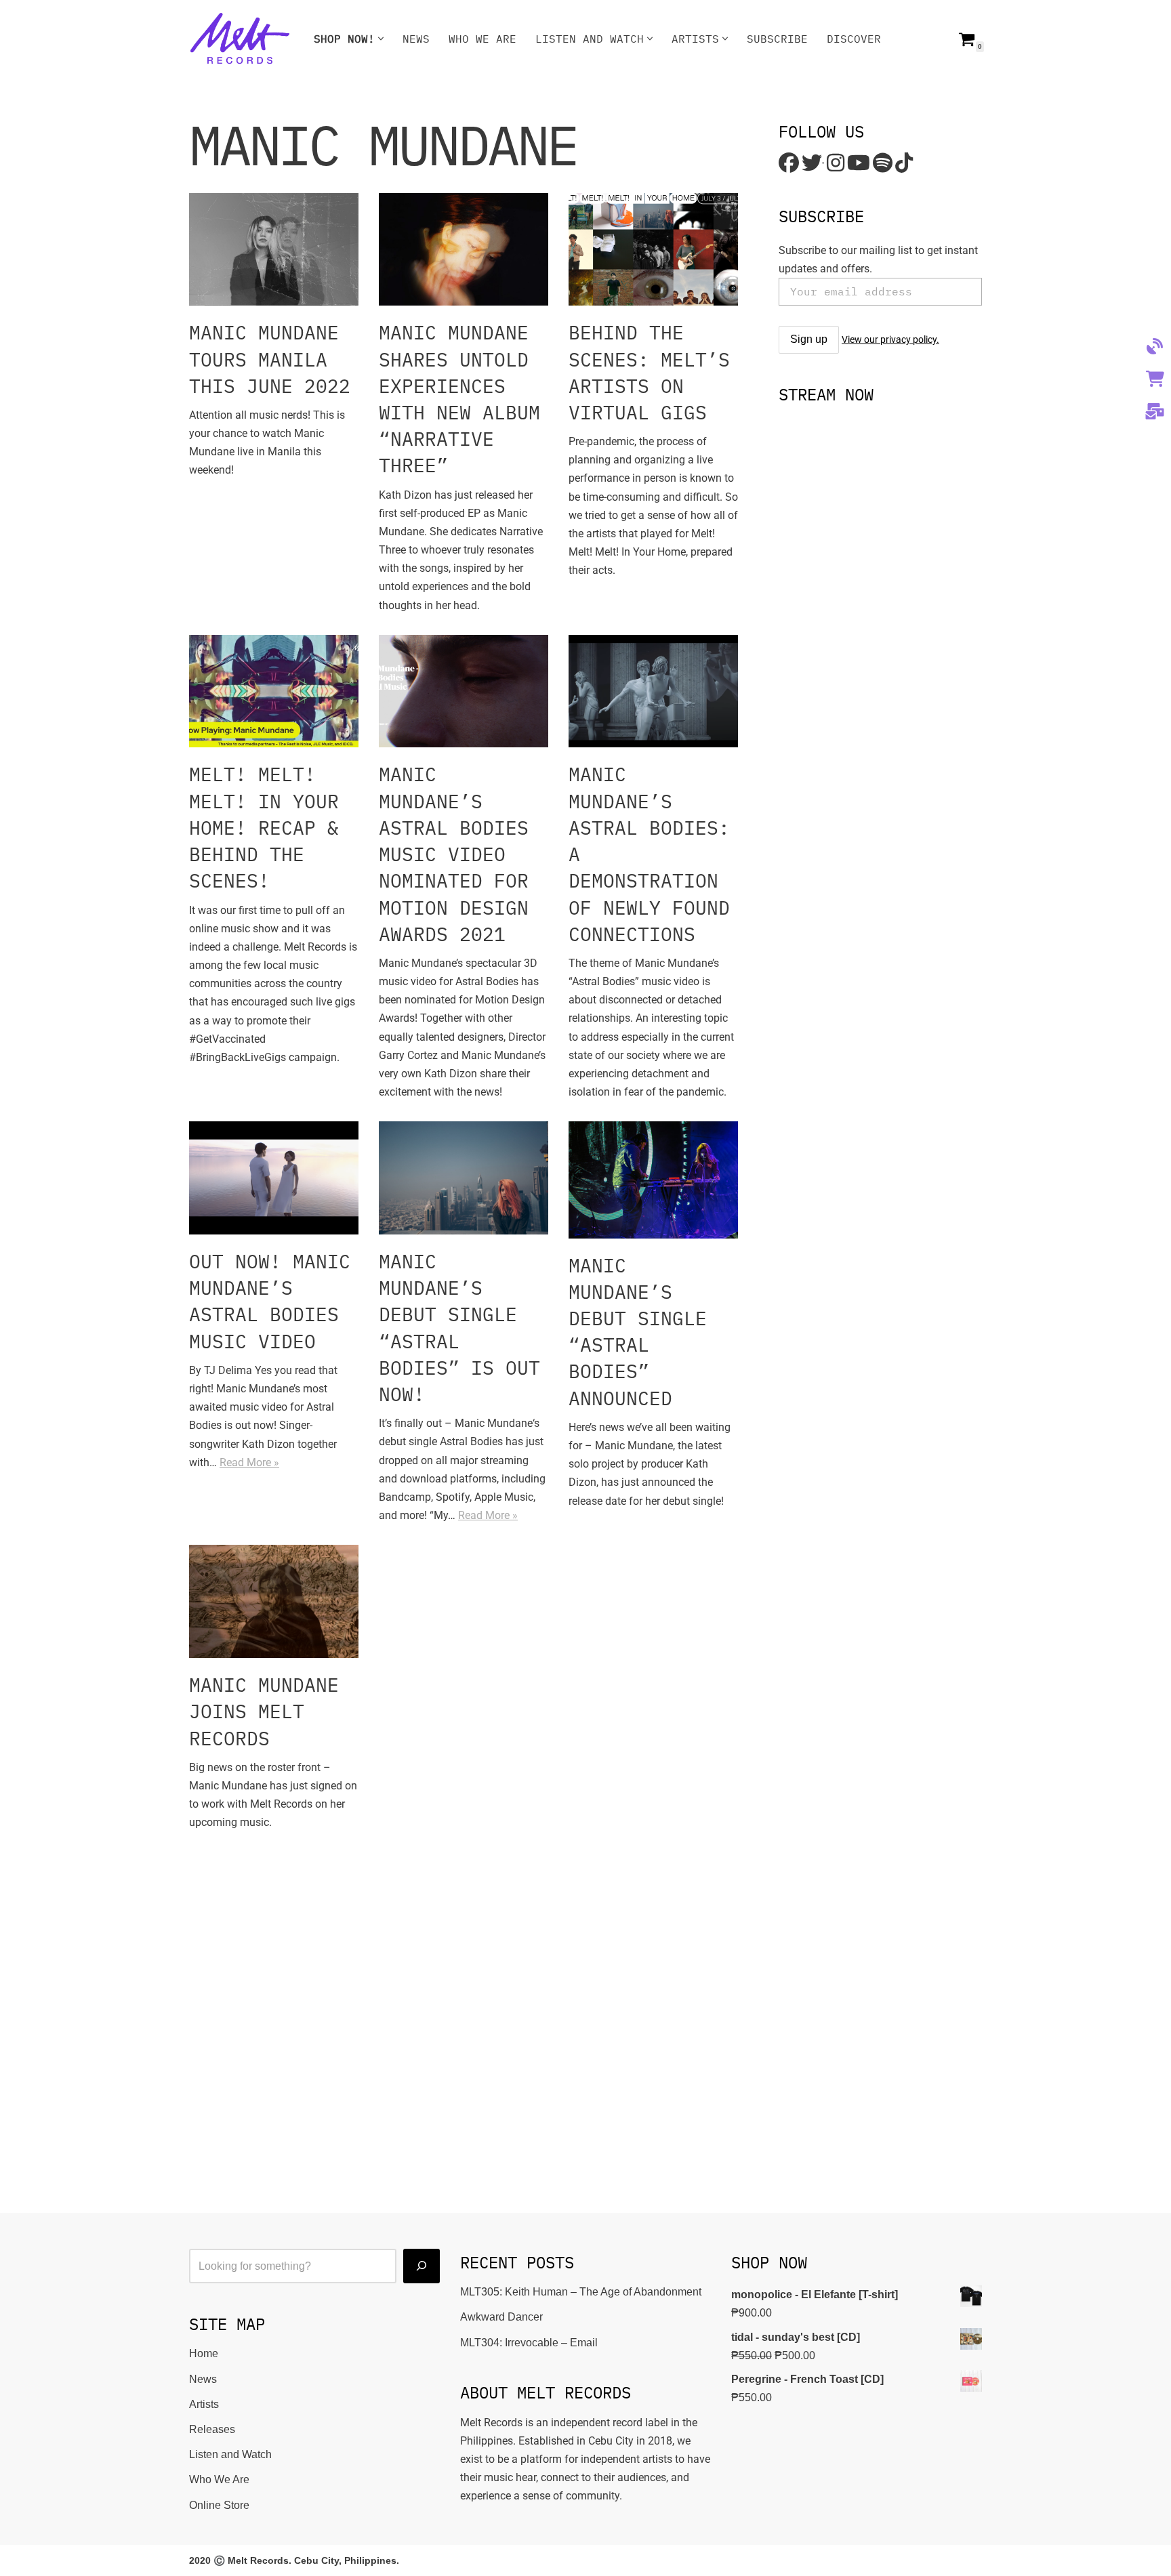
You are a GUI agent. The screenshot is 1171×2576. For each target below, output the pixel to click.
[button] (381, 39)
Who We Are (482, 39)
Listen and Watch (230, 2454)
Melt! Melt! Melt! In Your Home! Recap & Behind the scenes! (264, 827)
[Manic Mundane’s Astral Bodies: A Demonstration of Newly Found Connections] (653, 691)
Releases (212, 2429)
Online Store (219, 2505)
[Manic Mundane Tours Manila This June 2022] (274, 250)
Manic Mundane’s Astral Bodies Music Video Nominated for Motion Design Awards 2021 (454, 854)
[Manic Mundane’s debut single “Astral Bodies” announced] (653, 1180)
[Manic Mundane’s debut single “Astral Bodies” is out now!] (464, 1178)
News (416, 39)
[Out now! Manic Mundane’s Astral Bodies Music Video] (274, 1178)
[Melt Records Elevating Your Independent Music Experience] (240, 39)
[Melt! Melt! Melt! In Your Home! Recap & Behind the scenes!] (274, 691)
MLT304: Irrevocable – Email (529, 2343)
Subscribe (777, 39)
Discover (854, 39)
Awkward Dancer (501, 2317)
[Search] (422, 2266)
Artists (204, 2404)
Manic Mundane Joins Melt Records (264, 1711)
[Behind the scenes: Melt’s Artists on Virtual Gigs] (653, 250)
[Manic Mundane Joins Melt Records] (274, 1601)
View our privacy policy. (890, 339)
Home (204, 2353)
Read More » (249, 1462)
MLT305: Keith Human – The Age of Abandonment (581, 2292)
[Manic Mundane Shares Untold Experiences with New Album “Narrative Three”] (464, 250)
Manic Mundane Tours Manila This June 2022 (270, 359)
